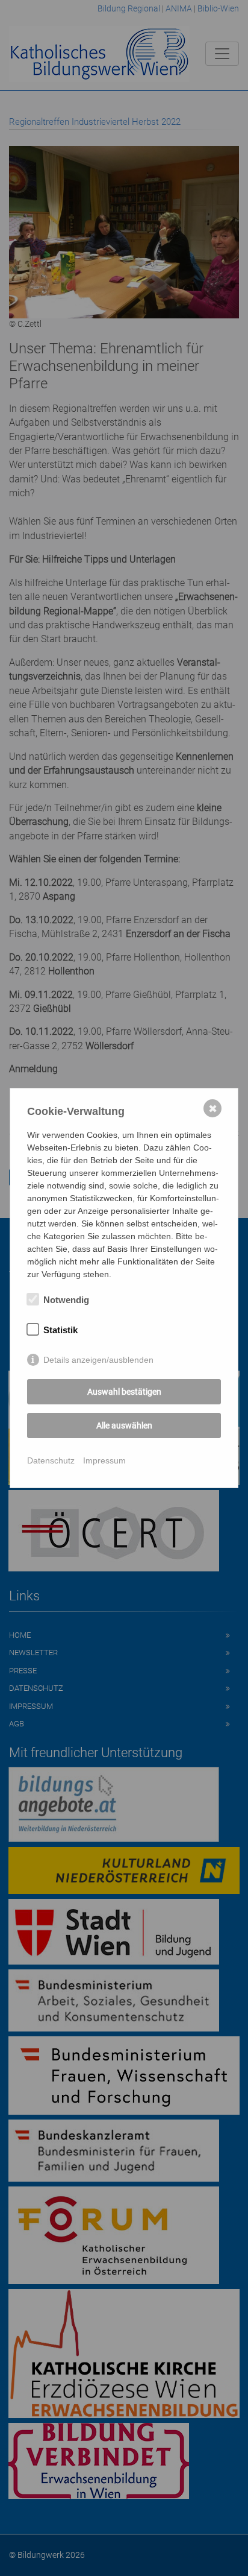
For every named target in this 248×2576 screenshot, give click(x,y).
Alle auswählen (124, 1425)
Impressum (104, 1460)
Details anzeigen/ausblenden (98, 1360)
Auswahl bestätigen (124, 1392)
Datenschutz (51, 1460)
